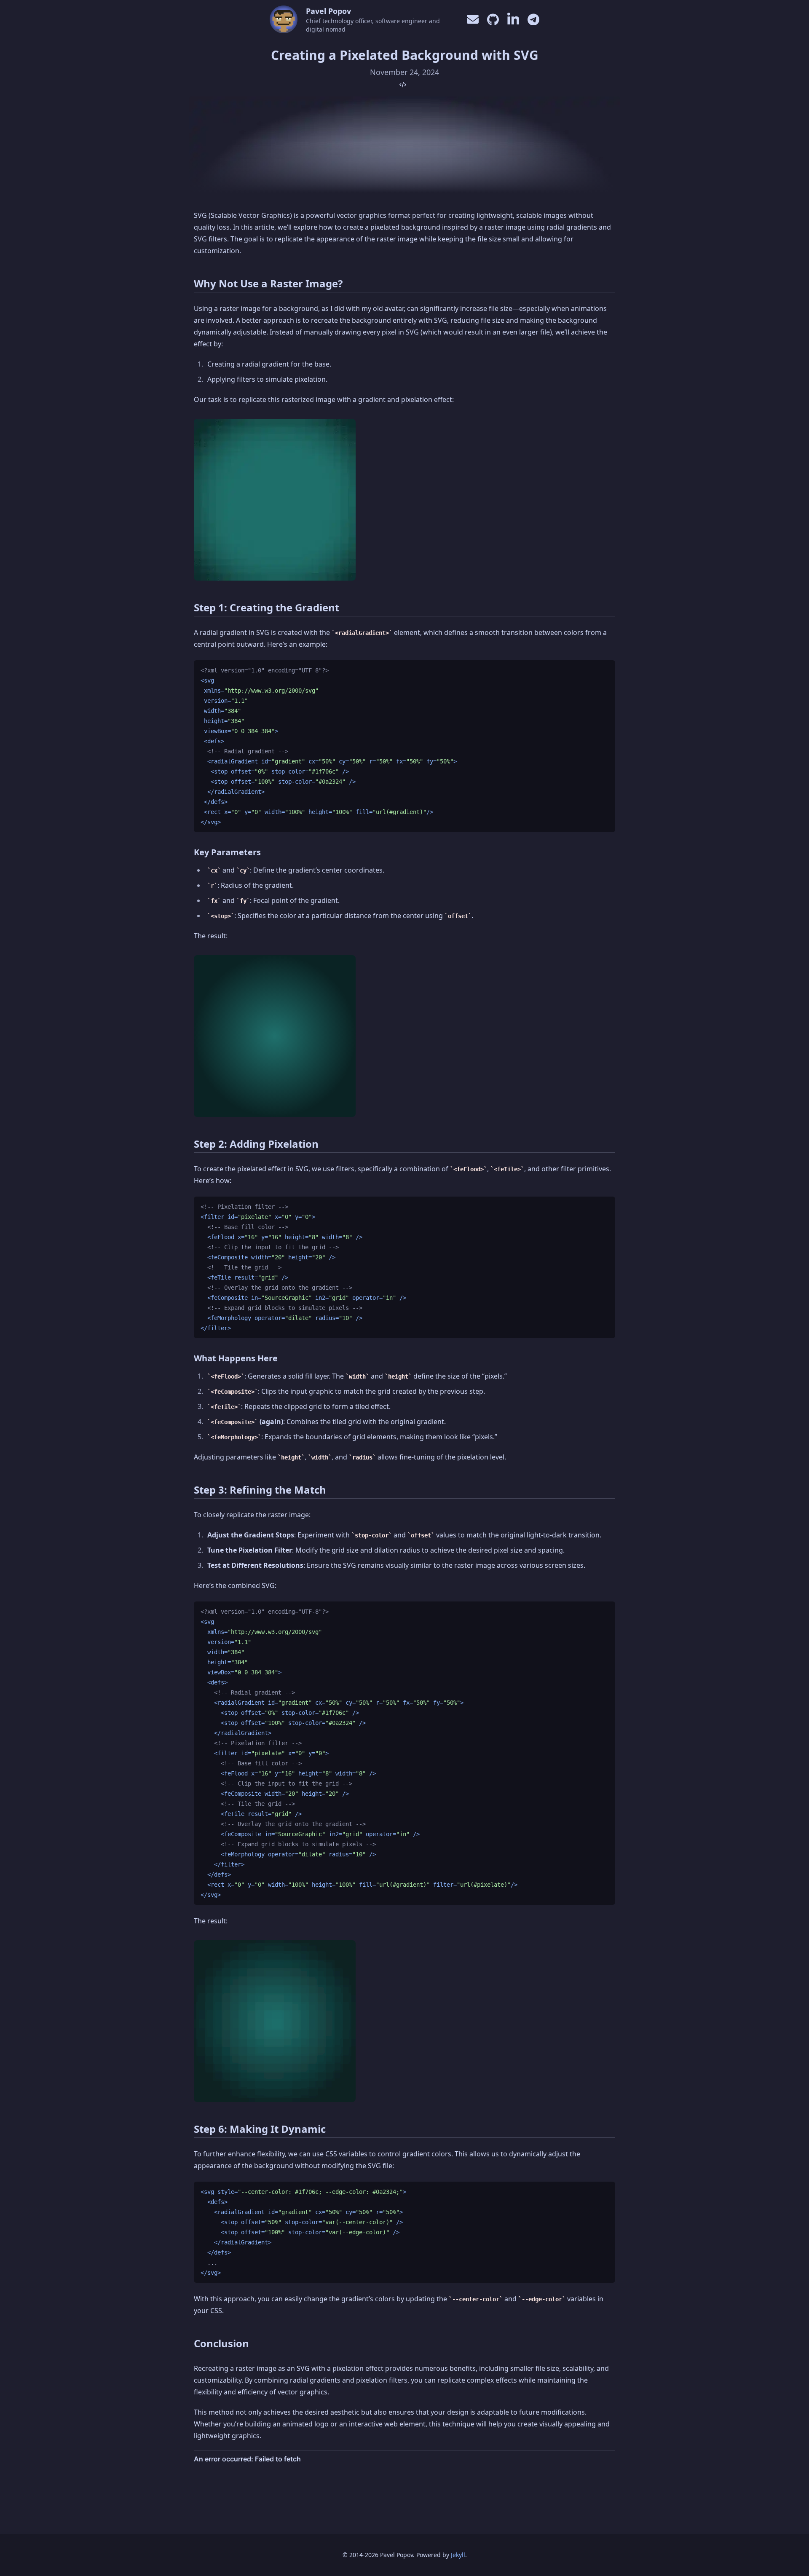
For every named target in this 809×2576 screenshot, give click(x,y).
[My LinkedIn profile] (513, 19)
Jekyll (458, 2555)
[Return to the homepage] (284, 19)
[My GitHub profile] (493, 20)
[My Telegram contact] (533, 20)
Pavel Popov (328, 11)
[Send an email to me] (473, 19)
